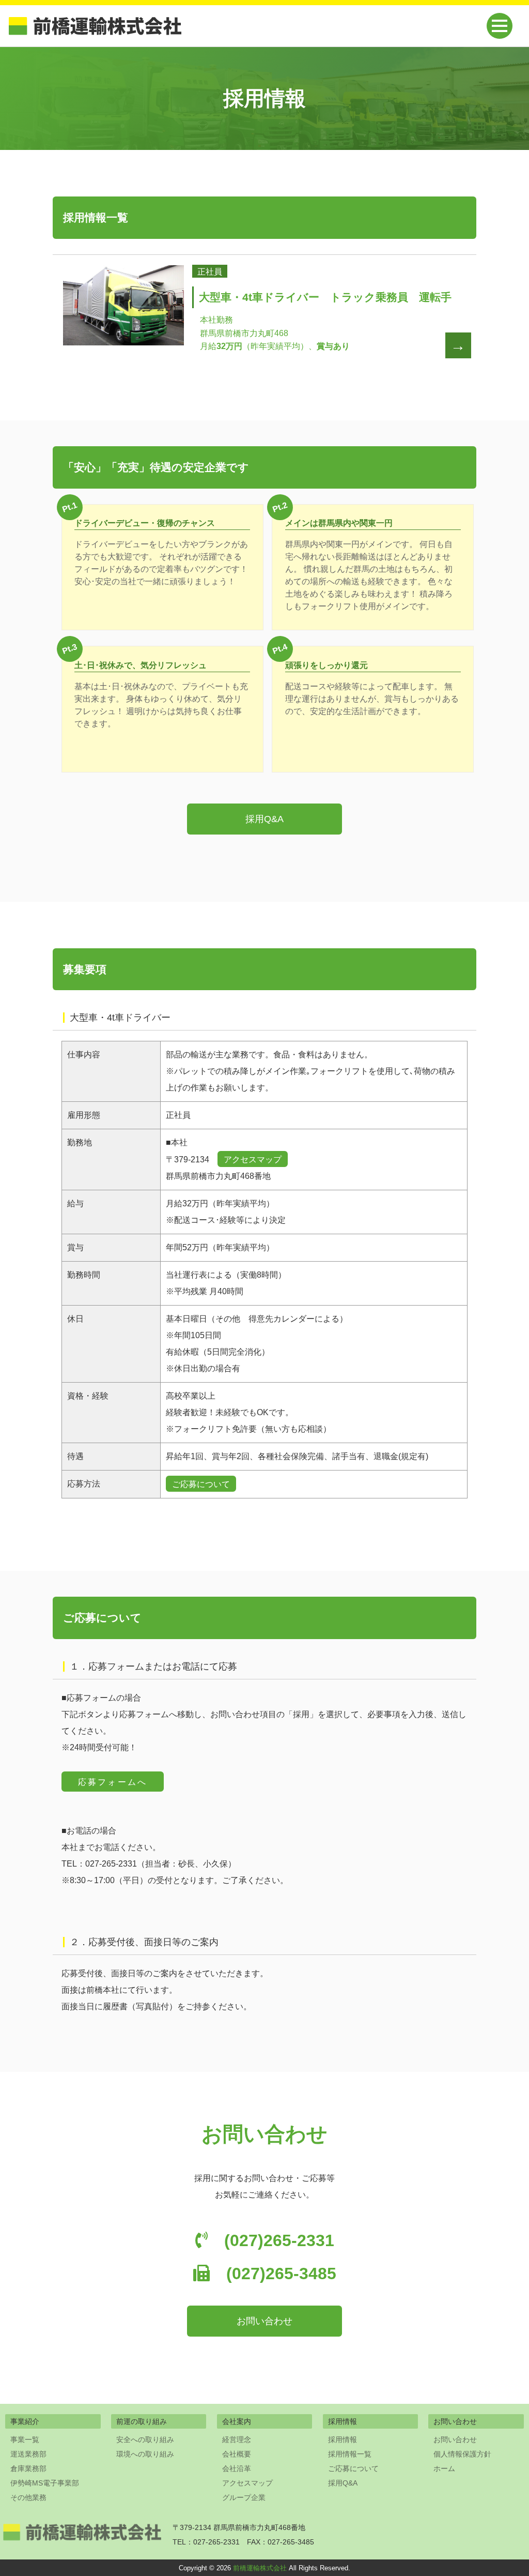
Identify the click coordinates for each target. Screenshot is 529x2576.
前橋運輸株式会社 (260, 2568)
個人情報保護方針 (462, 2454)
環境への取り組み (145, 2454)
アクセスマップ (253, 1160)
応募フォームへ (113, 1782)
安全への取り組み (145, 2439)
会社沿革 (237, 2468)
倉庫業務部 (28, 2468)
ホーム (444, 2468)
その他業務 (28, 2497)
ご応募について (201, 1484)
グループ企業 (244, 2497)
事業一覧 (25, 2439)
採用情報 (343, 2439)
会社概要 (237, 2454)
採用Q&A (264, 819)
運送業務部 (28, 2454)
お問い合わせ (264, 2321)
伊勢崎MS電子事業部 (45, 2483)
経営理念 (237, 2439)
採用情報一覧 (350, 2454)
